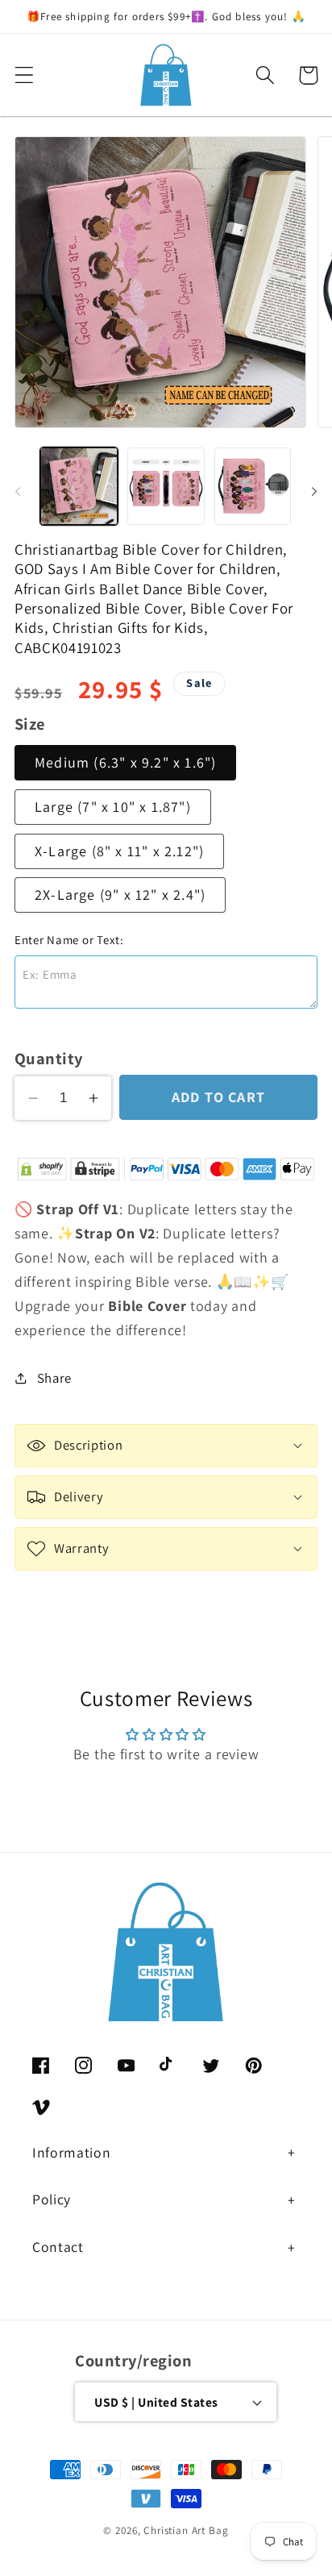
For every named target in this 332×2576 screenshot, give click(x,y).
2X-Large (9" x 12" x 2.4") (120, 895)
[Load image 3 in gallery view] (253, 486)
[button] (25, 75)
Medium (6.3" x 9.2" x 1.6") (125, 762)
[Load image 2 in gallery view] (166, 486)
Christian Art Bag (186, 2530)
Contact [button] (58, 2247)
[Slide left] (18, 491)
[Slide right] (314, 491)
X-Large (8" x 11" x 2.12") (119, 851)
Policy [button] (52, 2199)
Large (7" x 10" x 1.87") (113, 807)
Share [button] (54, 1378)
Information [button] (71, 2152)
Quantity (49, 1058)
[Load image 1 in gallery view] (79, 486)
